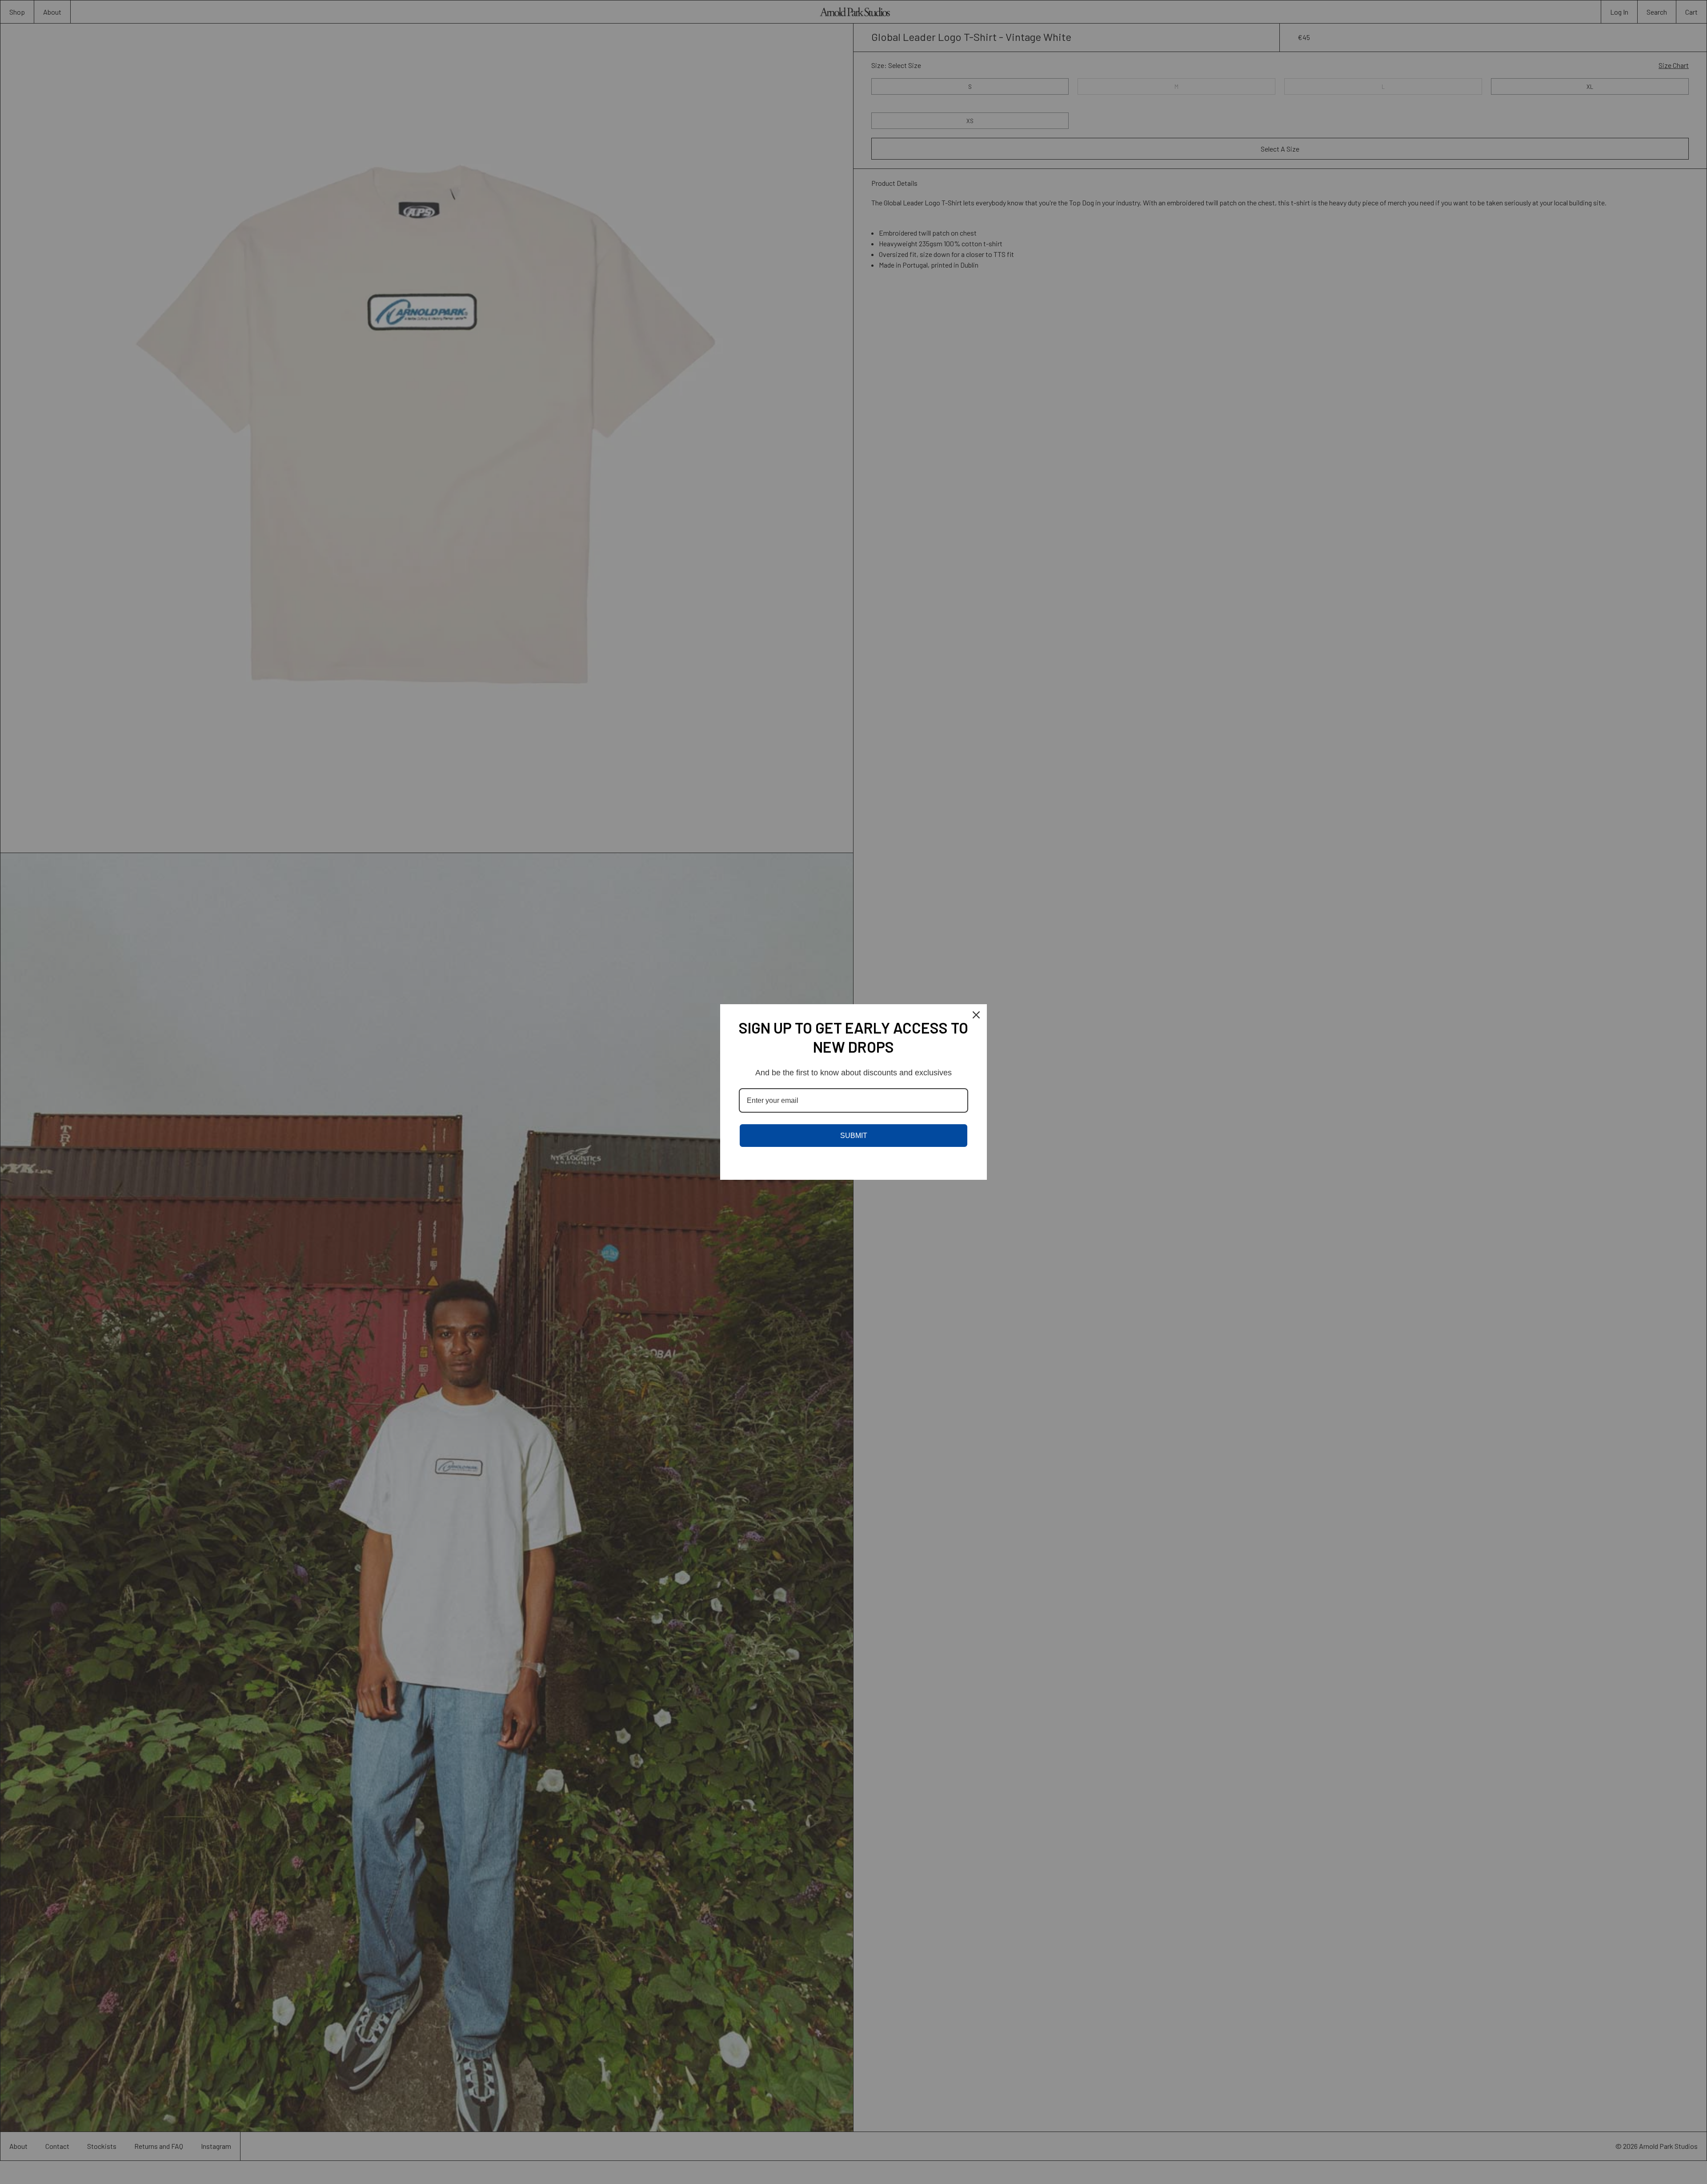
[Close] (976, 1015)
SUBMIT (854, 1136)
